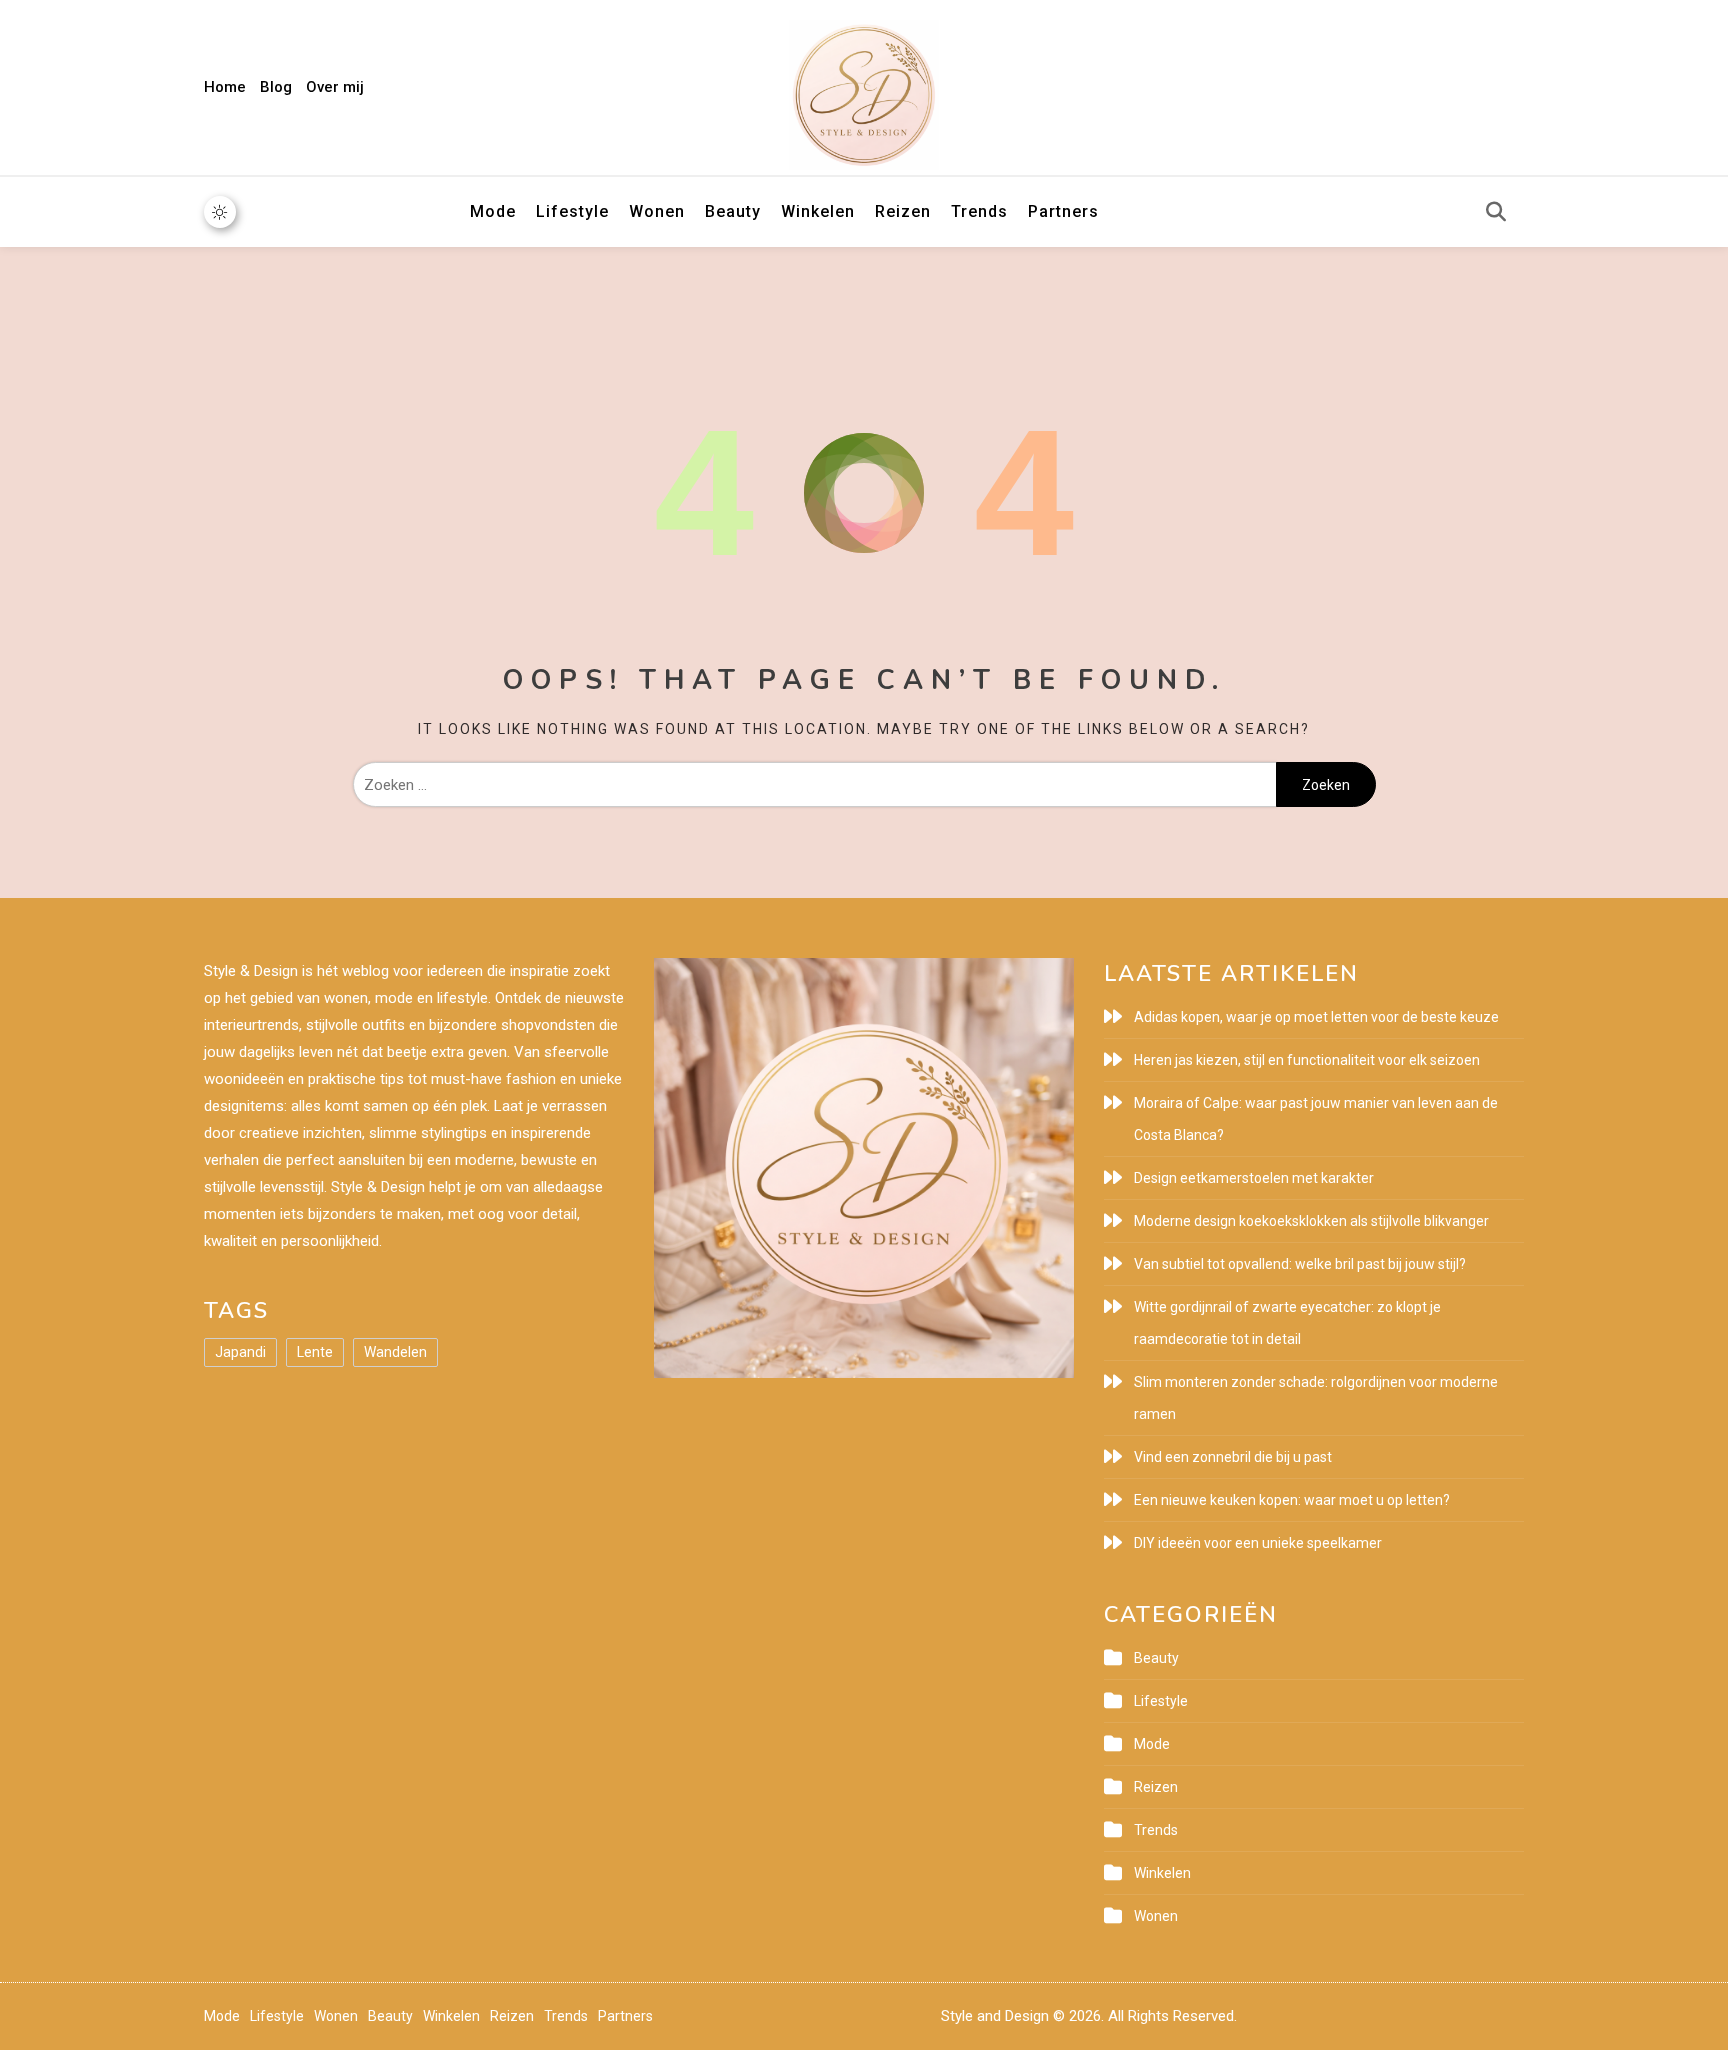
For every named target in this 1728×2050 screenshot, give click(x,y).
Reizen (903, 211)
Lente (315, 1352)
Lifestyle (572, 211)
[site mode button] (220, 212)
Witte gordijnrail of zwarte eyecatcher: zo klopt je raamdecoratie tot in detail (1287, 1323)
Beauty (733, 211)
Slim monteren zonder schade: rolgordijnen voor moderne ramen (1316, 1398)
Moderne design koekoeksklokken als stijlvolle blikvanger (1311, 1221)
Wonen (657, 211)
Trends (979, 211)
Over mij (335, 87)
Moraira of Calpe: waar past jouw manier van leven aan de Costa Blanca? (1316, 1119)
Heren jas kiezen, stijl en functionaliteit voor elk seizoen (1307, 1060)
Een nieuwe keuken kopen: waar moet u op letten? (1292, 1500)
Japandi (240, 1352)
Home (225, 87)
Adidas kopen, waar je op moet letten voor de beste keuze (1316, 1017)
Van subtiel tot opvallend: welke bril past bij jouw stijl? (1300, 1264)
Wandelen (395, 1352)
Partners (1063, 211)
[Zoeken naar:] (814, 785)
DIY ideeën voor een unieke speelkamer (1258, 1543)
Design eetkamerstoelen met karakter (1254, 1178)
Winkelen (818, 211)
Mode (493, 211)
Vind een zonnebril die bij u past (1233, 1457)
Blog (276, 87)
